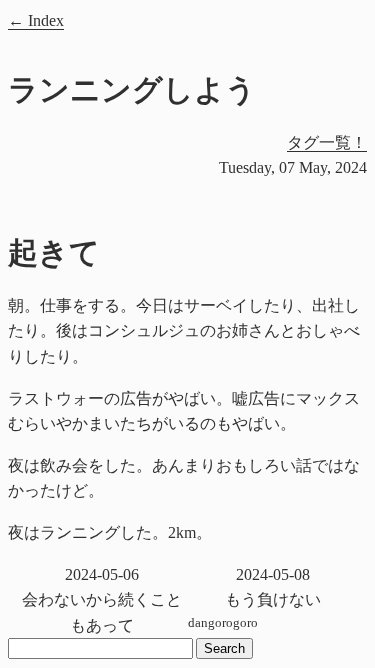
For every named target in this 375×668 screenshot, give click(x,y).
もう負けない (273, 587)
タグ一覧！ (327, 142)
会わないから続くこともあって (102, 600)
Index (46, 20)
